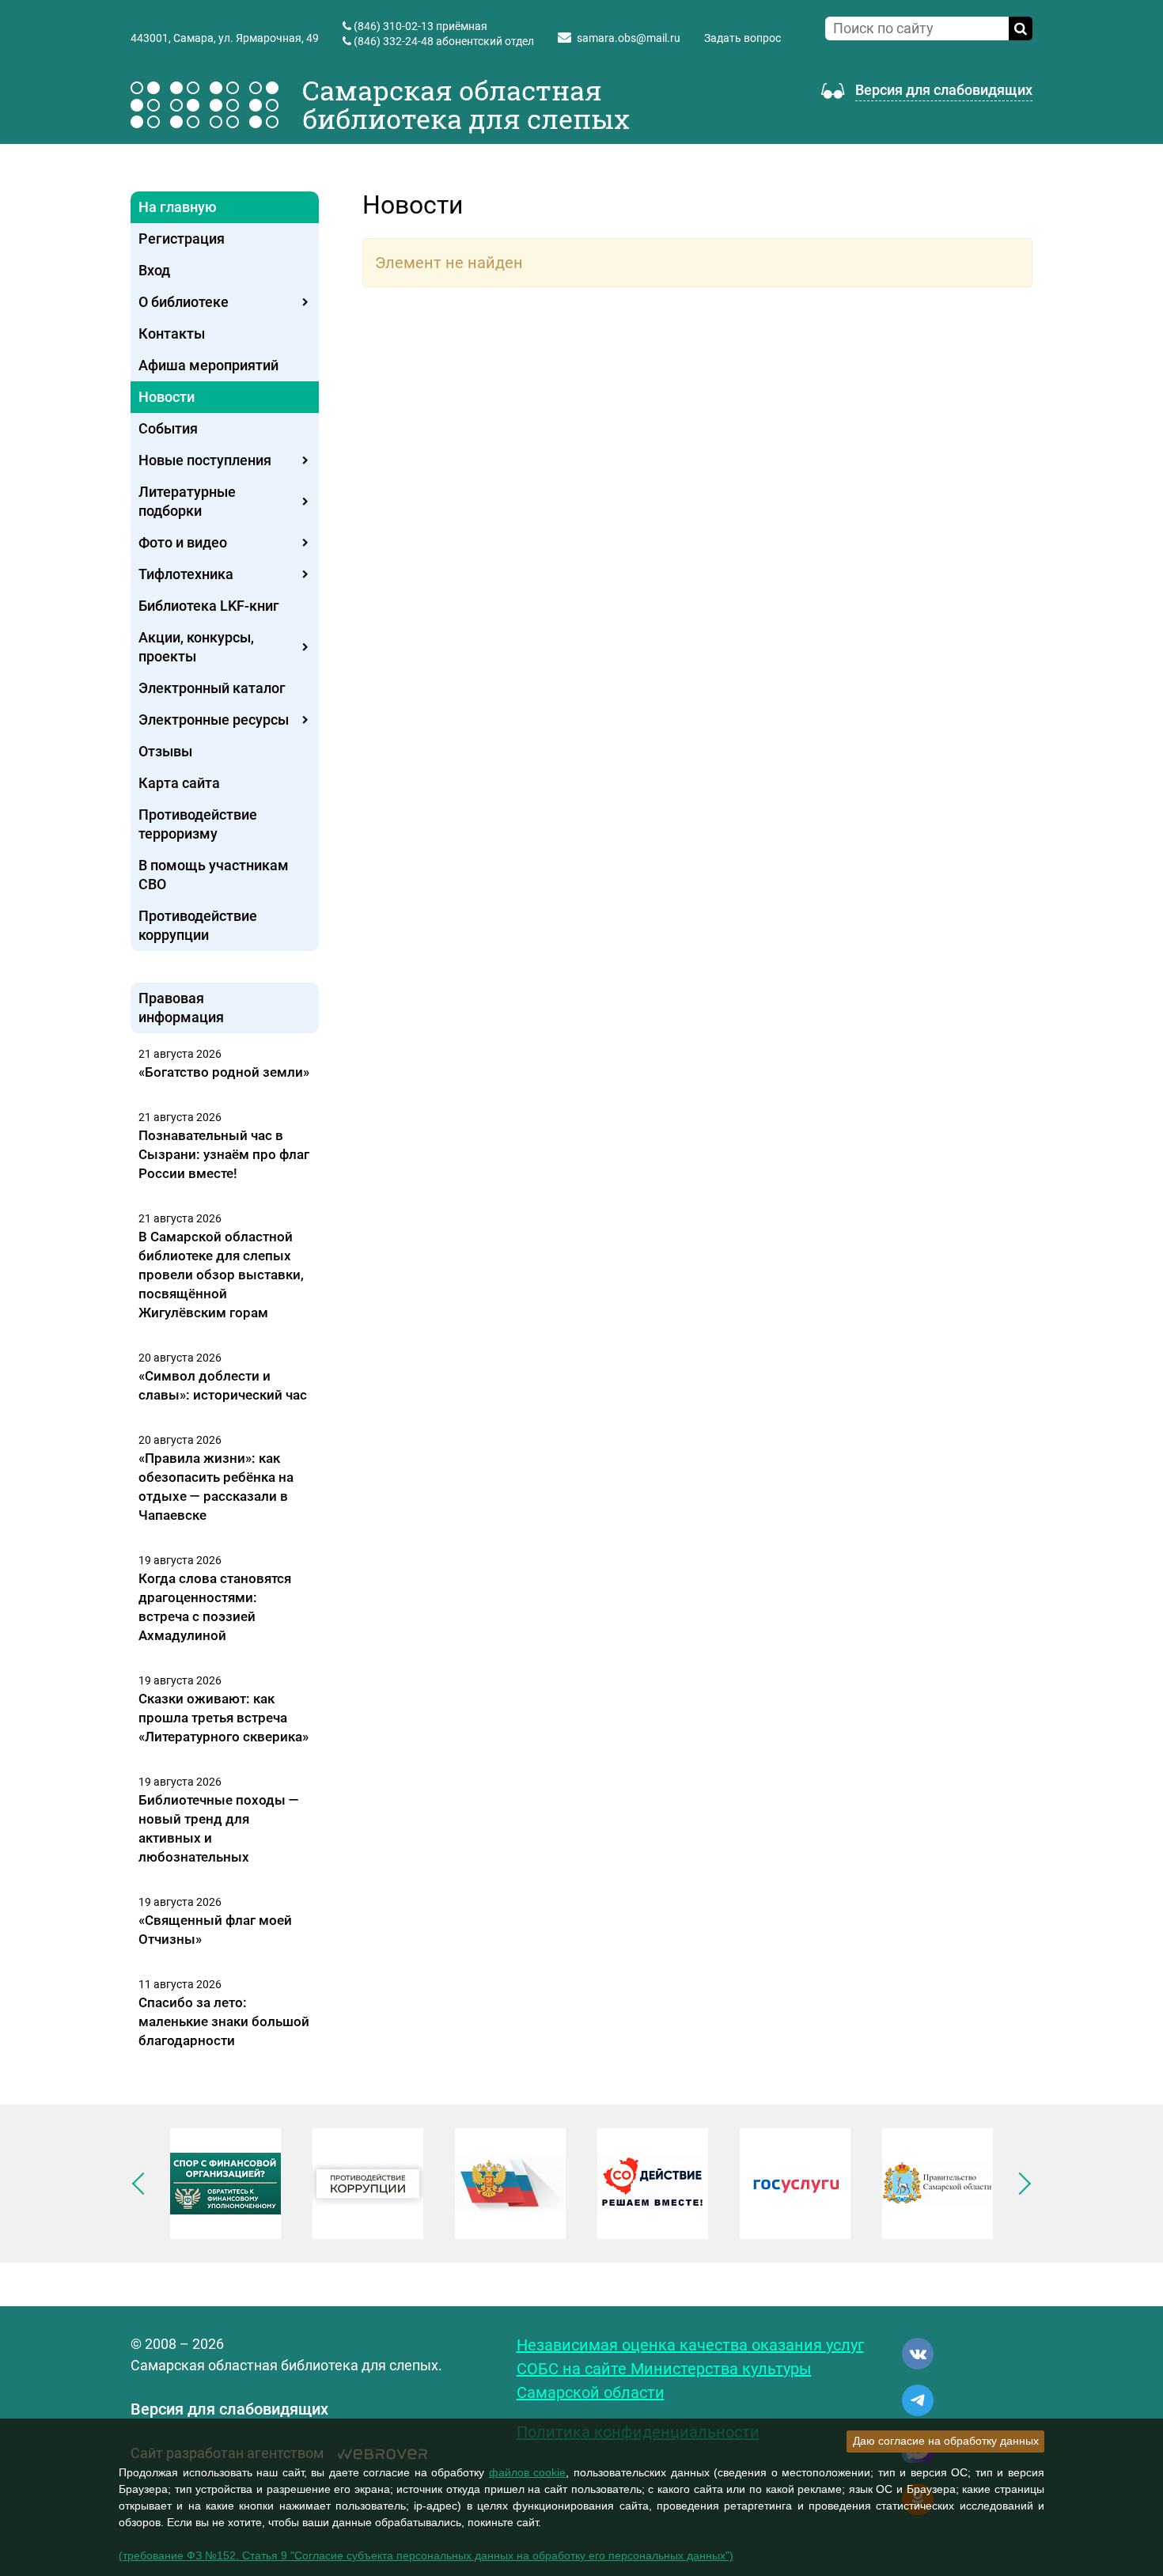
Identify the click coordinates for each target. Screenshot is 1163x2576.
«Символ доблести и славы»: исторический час (223, 1385)
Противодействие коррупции (198, 925)
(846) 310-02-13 (394, 26)
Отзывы (165, 751)
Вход (154, 270)
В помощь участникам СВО (214, 875)
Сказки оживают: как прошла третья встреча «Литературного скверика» (224, 1718)
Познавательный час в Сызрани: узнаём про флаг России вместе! (224, 1154)
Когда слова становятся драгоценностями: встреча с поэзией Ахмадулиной (215, 1607)
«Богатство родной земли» (224, 1072)
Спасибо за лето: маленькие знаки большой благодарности (224, 2021)
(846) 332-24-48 (394, 41)
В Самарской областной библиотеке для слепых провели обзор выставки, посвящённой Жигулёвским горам (221, 1275)
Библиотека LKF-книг (209, 606)
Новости (167, 397)
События (168, 428)
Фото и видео (183, 542)
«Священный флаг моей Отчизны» (215, 1930)
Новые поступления (205, 460)
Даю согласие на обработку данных (946, 2441)
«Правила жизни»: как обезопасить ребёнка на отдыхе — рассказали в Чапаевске (216, 1487)
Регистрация (182, 239)
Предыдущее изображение (143, 2184)
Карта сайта (179, 783)
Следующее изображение (1020, 2184)
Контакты (172, 333)
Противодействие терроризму (198, 824)
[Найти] (1021, 28)
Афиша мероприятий (208, 365)
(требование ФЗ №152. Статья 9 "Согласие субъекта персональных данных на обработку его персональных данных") (426, 2555)
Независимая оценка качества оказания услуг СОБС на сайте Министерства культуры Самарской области (690, 2369)
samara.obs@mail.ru (629, 38)
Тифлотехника (186, 574)
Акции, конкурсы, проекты (196, 647)
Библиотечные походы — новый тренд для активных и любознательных (219, 1828)
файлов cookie (528, 2472)
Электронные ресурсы (214, 720)
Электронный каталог (212, 688)
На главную (178, 207)
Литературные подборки (187, 501)
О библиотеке (184, 302)
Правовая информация (181, 1008)
